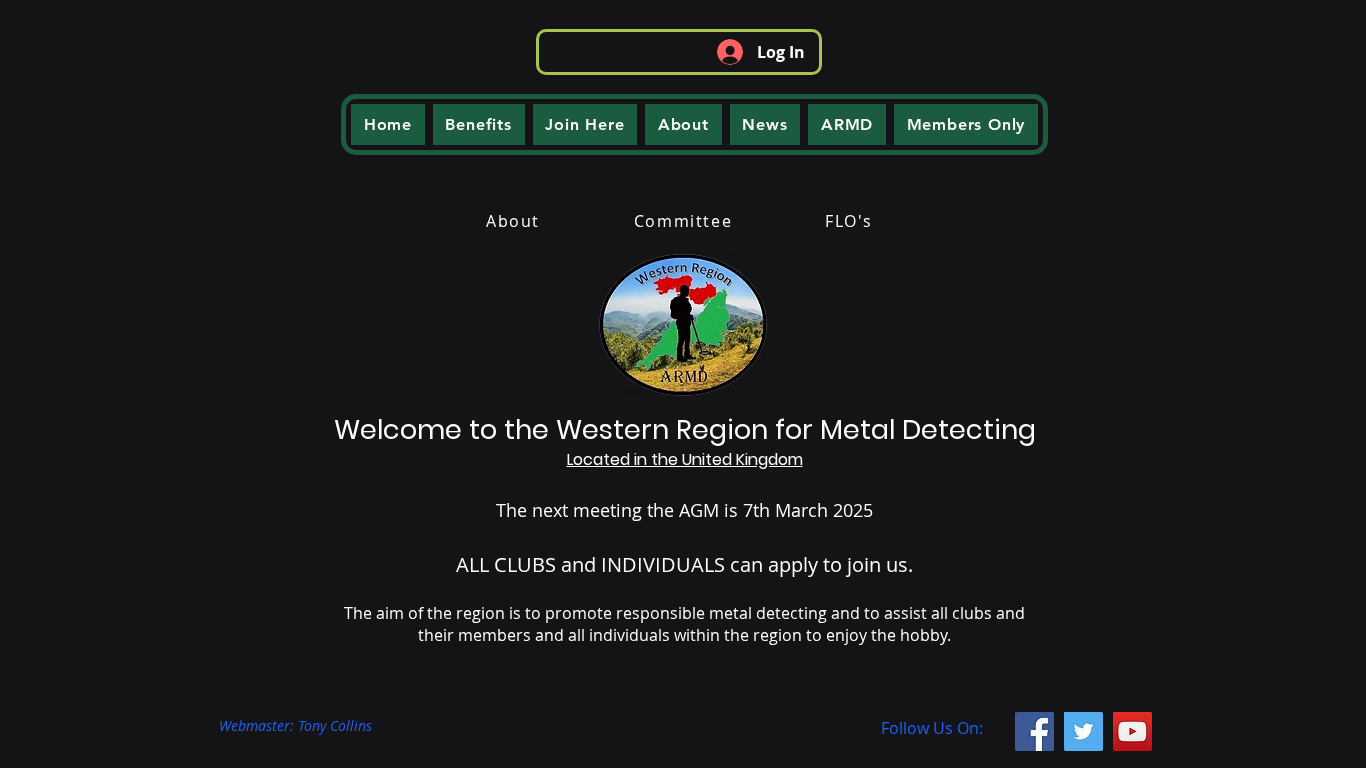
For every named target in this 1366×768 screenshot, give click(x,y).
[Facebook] (1034, 731)
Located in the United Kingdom (685, 459)
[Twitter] (1083, 731)
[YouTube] (1132, 731)
